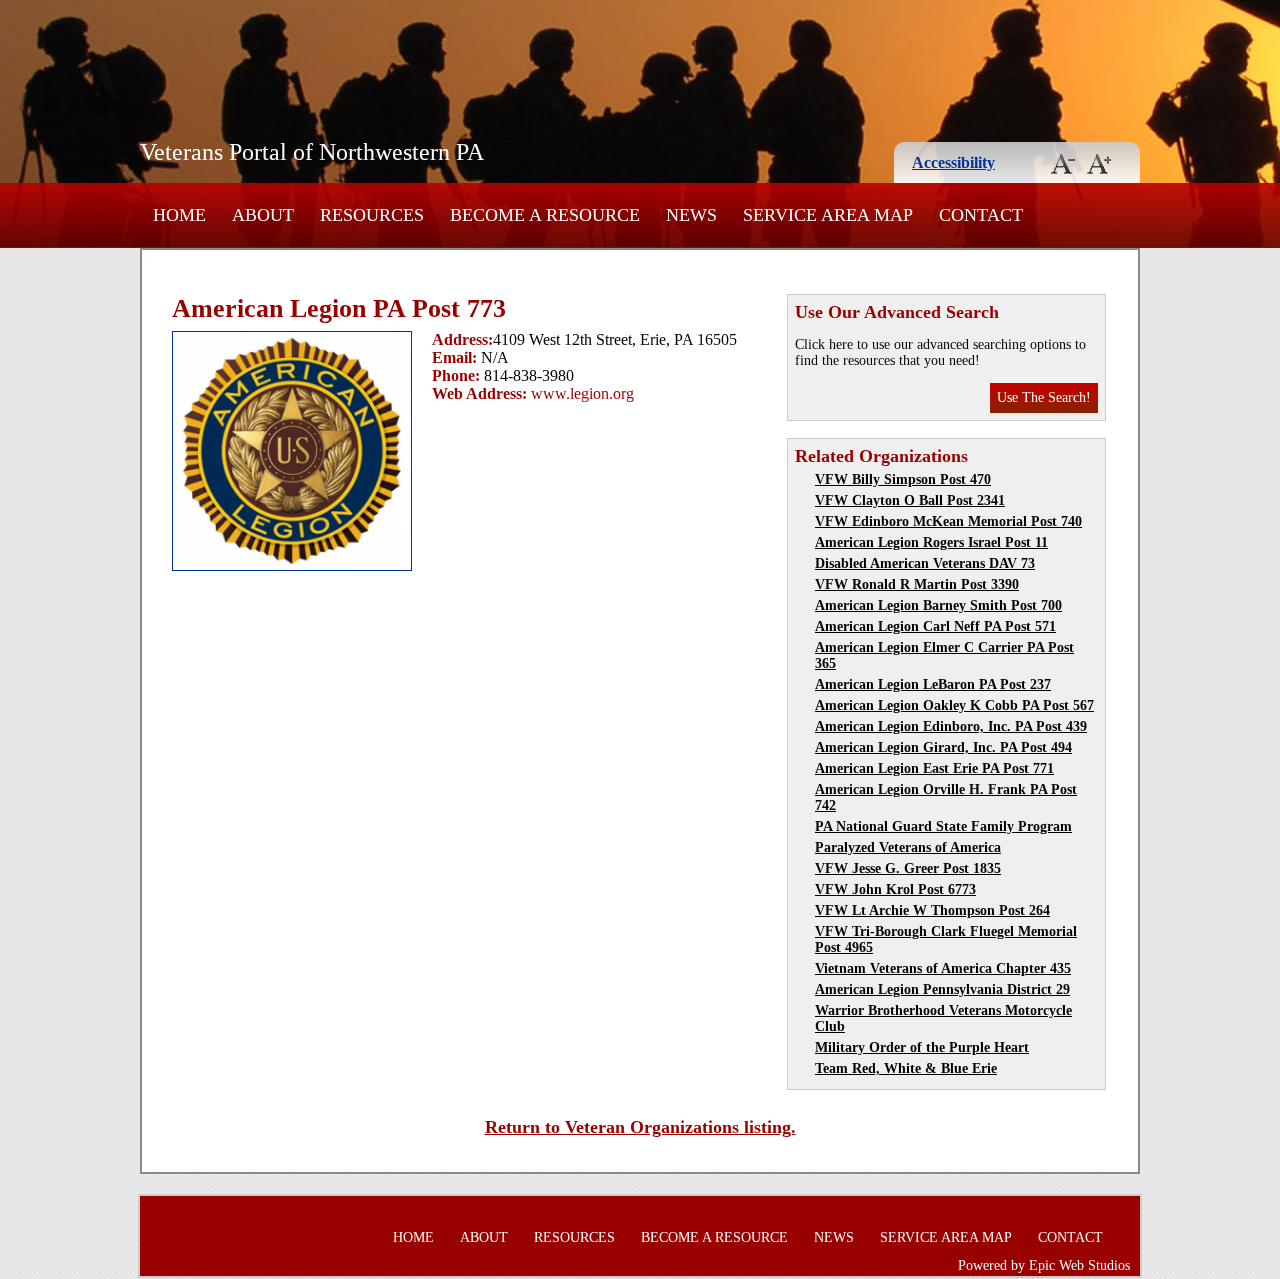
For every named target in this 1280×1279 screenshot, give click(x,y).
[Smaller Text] (1063, 168)
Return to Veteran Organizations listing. (640, 1127)
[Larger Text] (1099, 168)
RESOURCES (372, 215)
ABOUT (263, 215)
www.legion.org (582, 393)
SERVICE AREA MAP (828, 215)
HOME (179, 215)
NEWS (691, 215)
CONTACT (981, 215)
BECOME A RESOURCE (545, 215)
